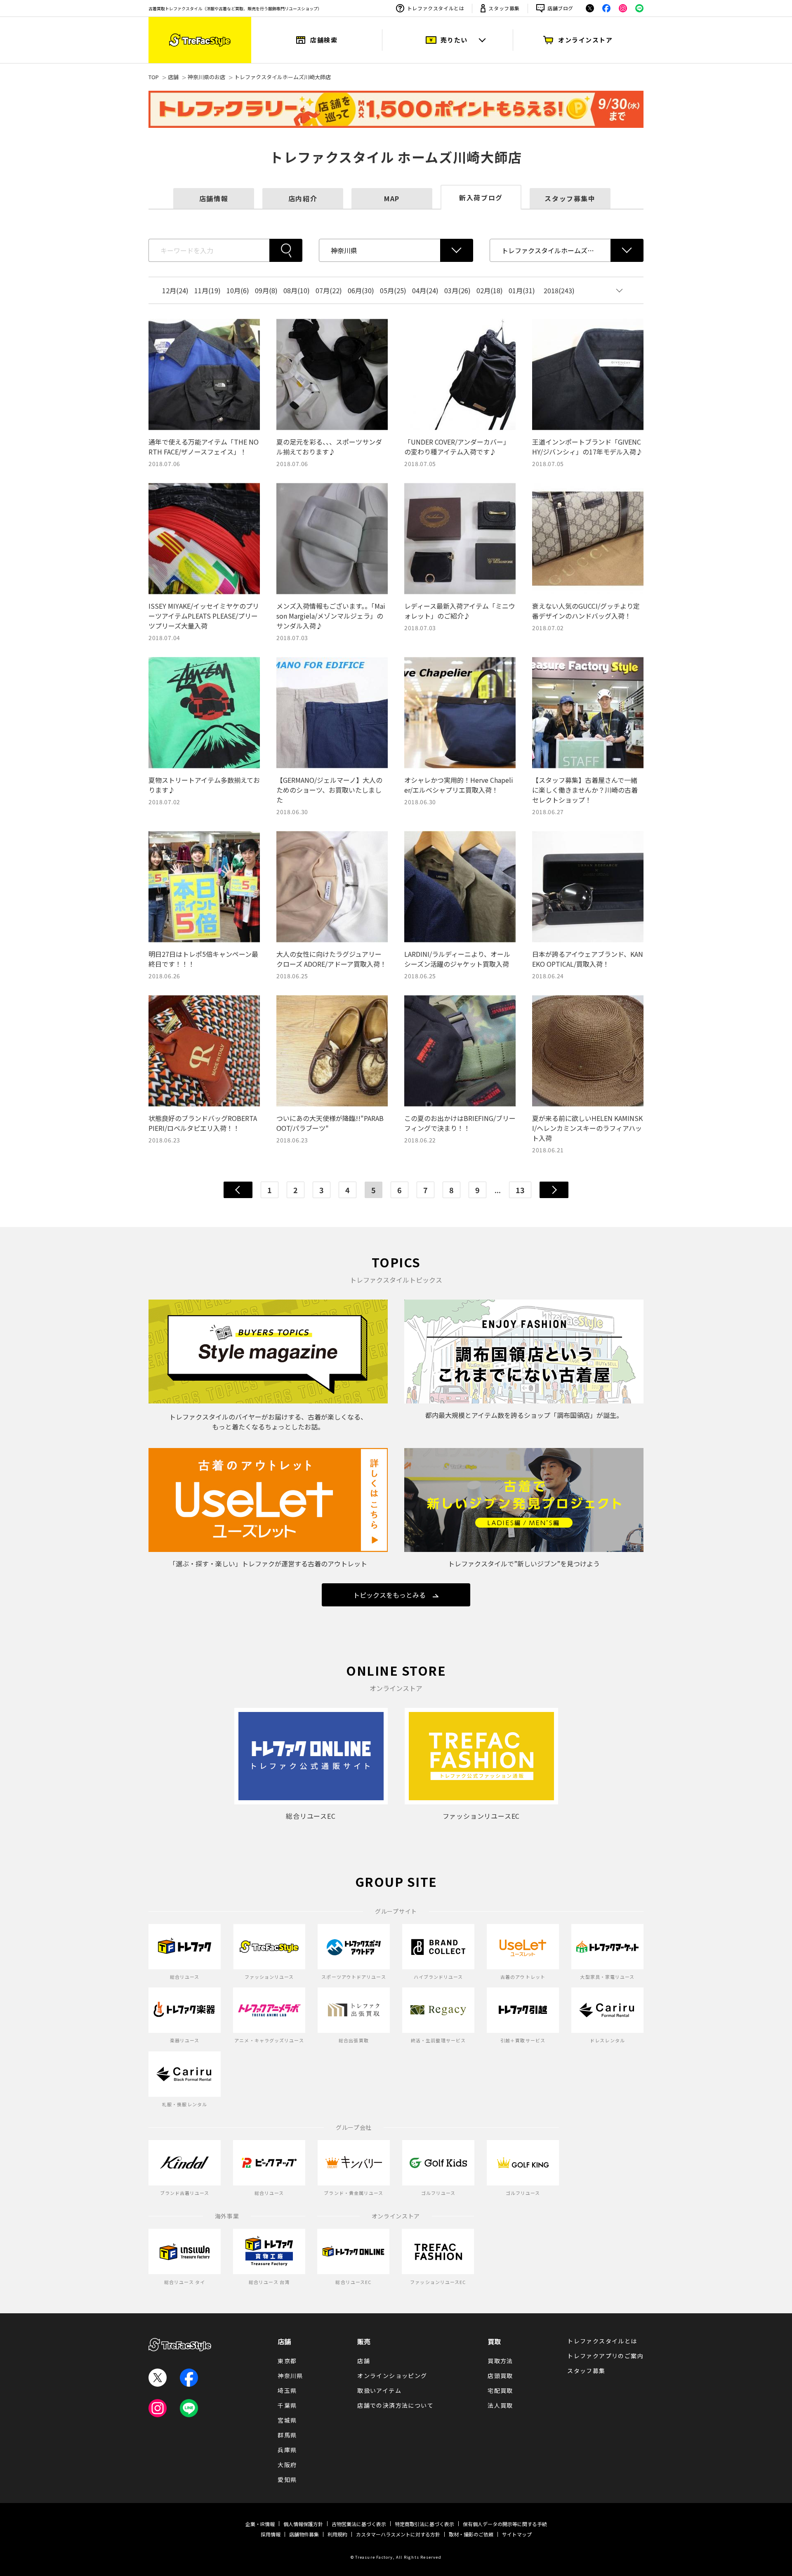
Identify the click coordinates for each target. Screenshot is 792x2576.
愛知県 (287, 2479)
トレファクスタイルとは (436, 8)
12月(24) (175, 290)
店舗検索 (324, 40)
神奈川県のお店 (206, 77)
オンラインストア (585, 40)
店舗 (173, 77)
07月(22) (329, 290)
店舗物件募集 (304, 2534)
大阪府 (287, 2465)
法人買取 (500, 2405)
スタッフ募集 (504, 8)
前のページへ (238, 1190)
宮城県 (287, 2420)
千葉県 (287, 2405)
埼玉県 (287, 2390)
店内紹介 (303, 198)
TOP (154, 77)
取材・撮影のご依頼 (471, 2534)
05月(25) (393, 290)
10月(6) (238, 290)
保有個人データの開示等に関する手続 (505, 2524)
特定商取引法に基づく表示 (424, 2524)
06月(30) (361, 290)
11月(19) (207, 290)
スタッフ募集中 (570, 198)
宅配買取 (500, 2390)
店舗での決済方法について (395, 2405)
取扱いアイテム (379, 2390)
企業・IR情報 (260, 2524)
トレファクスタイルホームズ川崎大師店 (283, 77)
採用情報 (271, 2534)
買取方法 (500, 2361)
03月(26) (457, 290)
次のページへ (554, 1190)
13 (520, 1190)
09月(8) (266, 290)
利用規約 (337, 2534)
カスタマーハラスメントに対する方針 (398, 2534)
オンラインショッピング (392, 2376)
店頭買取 (500, 2376)
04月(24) (425, 290)
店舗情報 (214, 198)
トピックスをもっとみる (389, 1595)
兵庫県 (287, 2450)
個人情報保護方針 (303, 2524)
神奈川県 (290, 2376)
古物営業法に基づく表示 (359, 2524)
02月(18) (490, 290)
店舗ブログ (560, 8)
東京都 (287, 2361)
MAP (392, 198)
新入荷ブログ (481, 198)
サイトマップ (517, 2534)
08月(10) (297, 290)
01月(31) (522, 290)
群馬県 (287, 2435)
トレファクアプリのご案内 (605, 2356)
